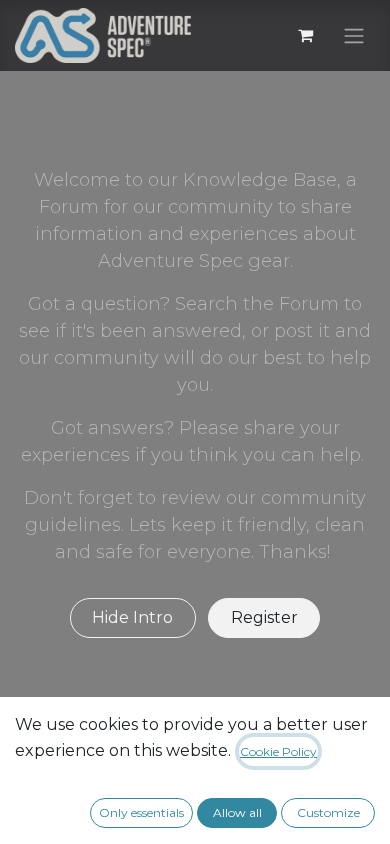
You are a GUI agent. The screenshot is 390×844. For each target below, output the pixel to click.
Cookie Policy (278, 751)
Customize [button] (328, 812)
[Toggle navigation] (354, 35)
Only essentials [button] (141, 812)
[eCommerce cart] (305, 35)
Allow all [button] (237, 812)
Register (264, 617)
